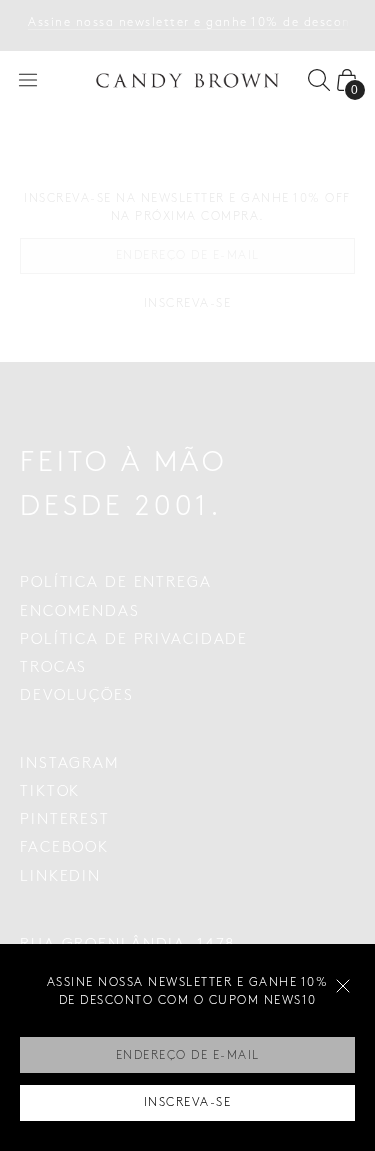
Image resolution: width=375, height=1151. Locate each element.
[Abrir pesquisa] (319, 80)
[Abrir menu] (28, 80)
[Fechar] (343, 986)
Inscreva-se (188, 1102)
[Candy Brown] (188, 80)
